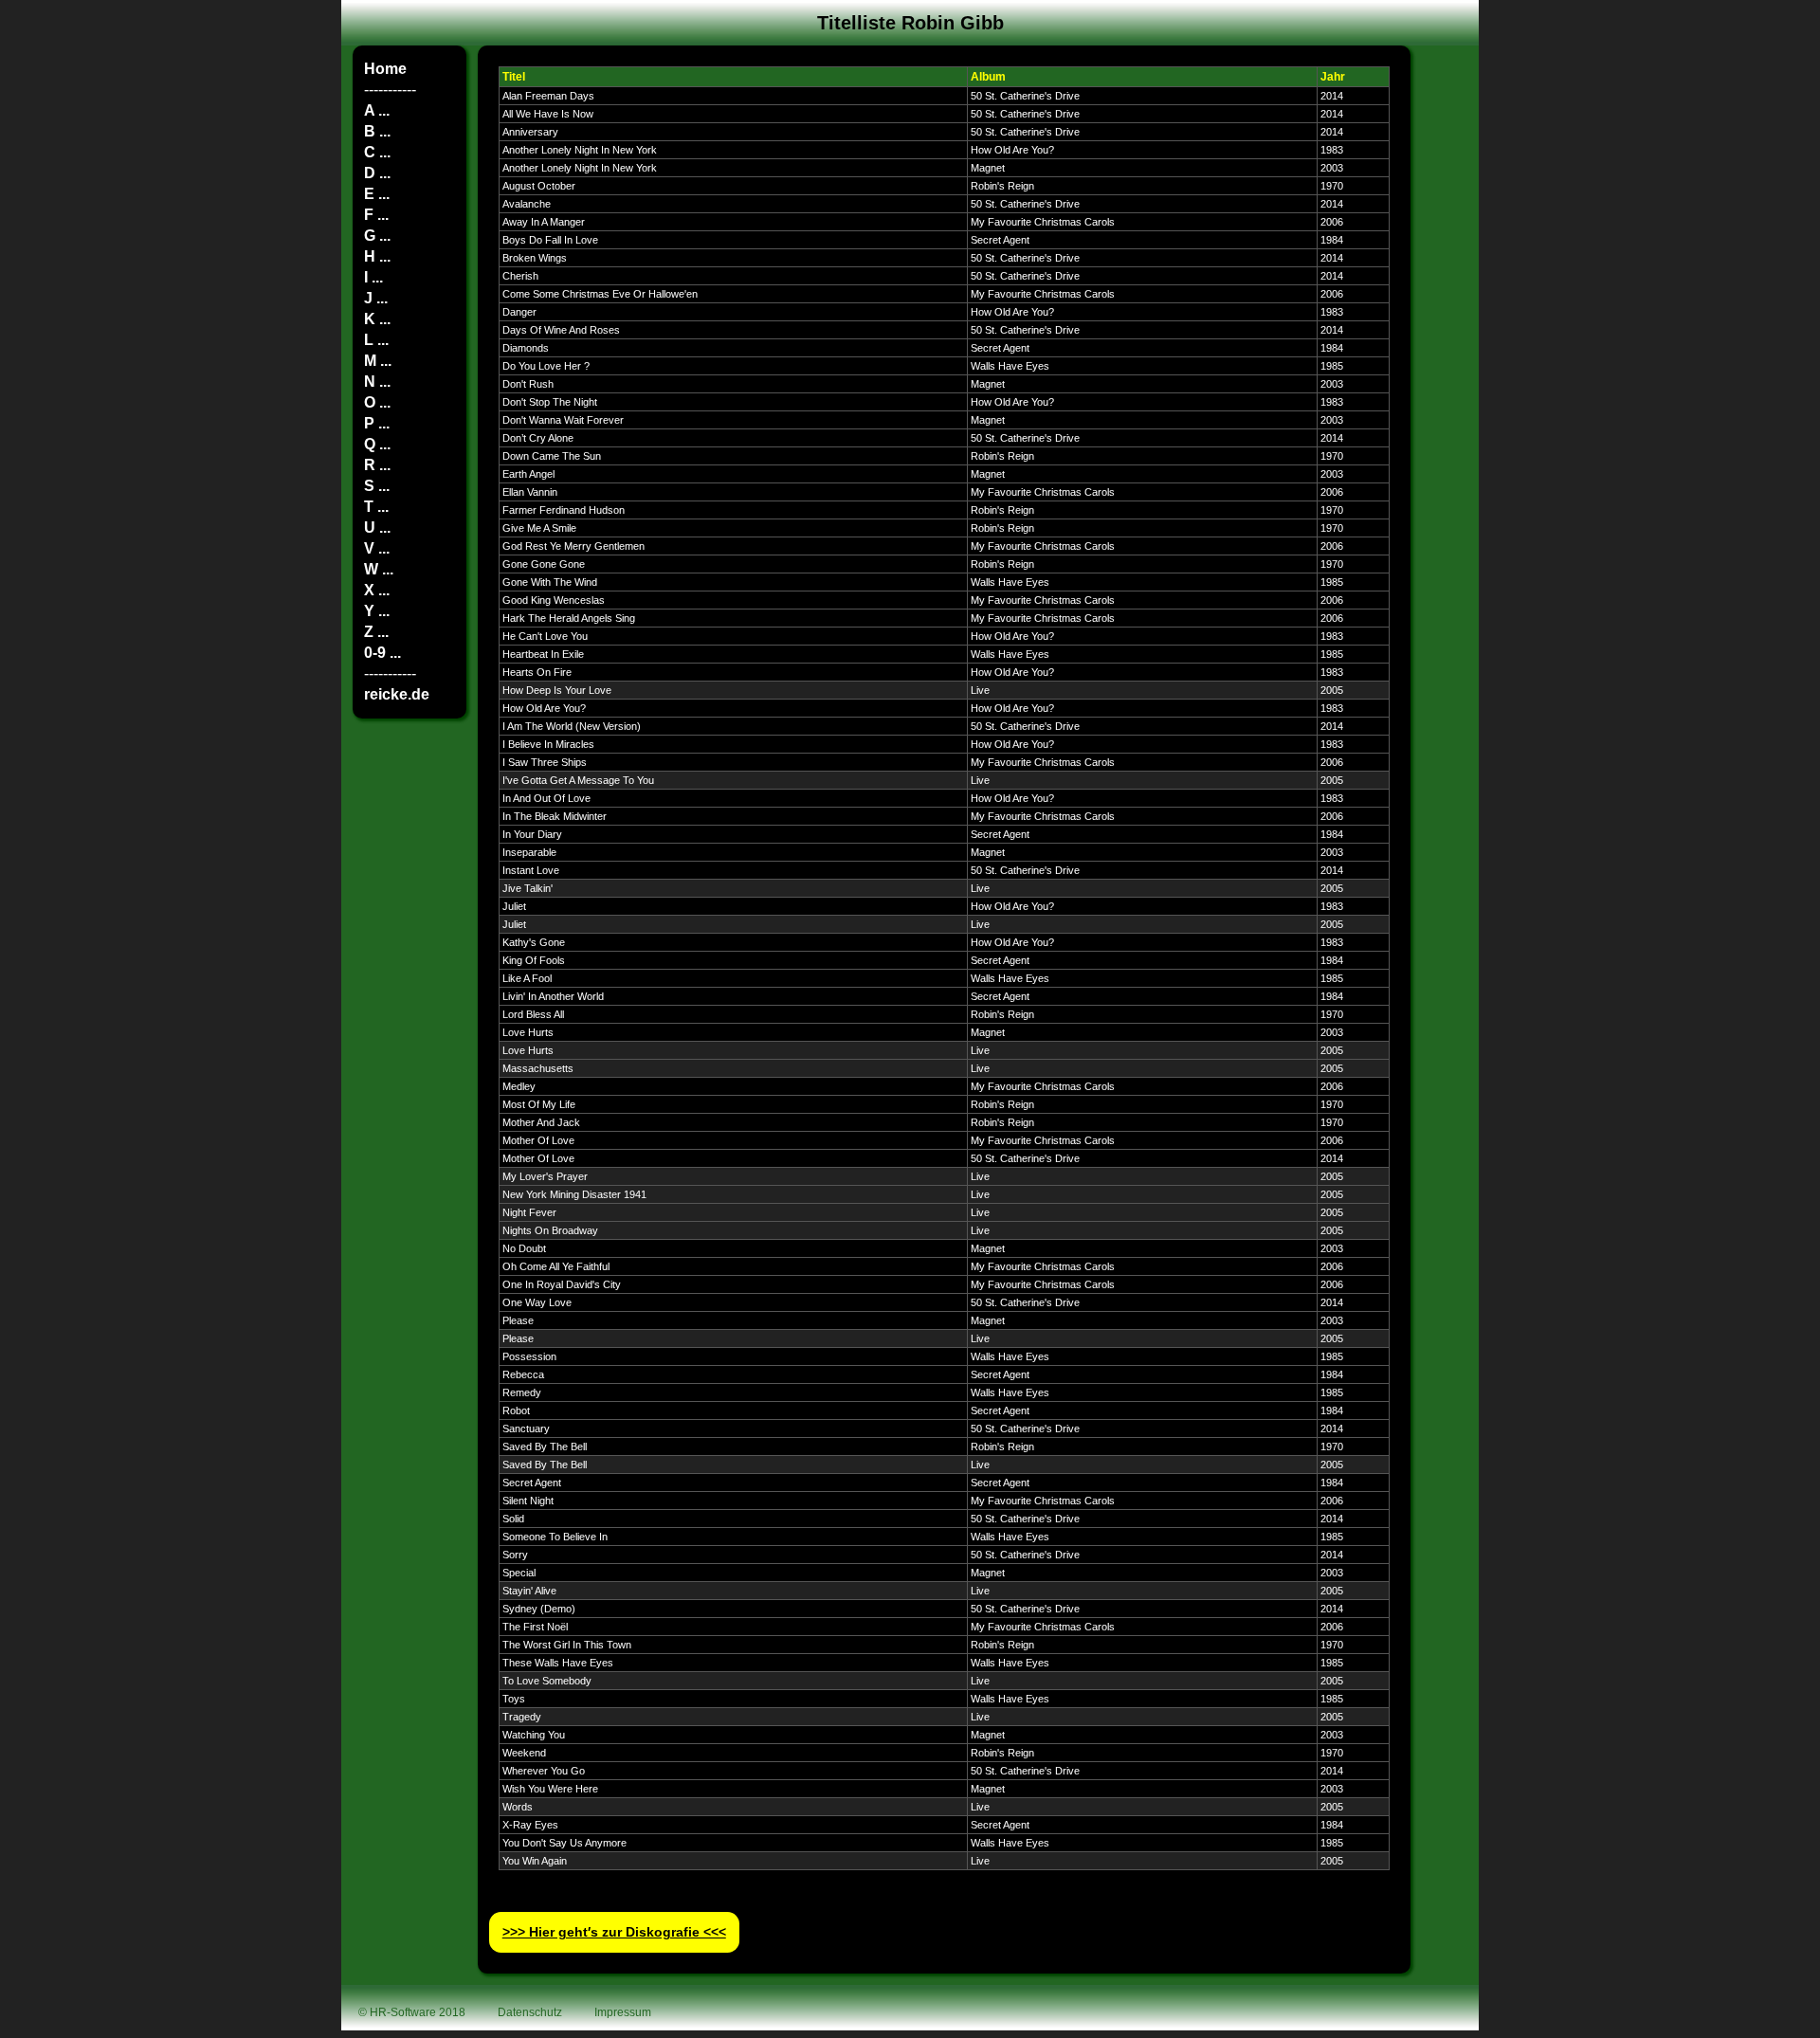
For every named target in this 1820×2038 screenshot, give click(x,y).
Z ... (376, 632)
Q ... (377, 444)
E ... (377, 194)
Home (385, 69)
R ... (377, 465)
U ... (377, 528)
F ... (376, 215)
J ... (376, 298)
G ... (377, 236)
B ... (377, 131)
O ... (377, 402)
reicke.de (397, 694)
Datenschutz (530, 2012)
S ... (377, 486)
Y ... (377, 611)
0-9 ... (382, 653)
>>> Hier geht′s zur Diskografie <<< (614, 1932)
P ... (377, 423)
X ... (377, 590)
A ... (377, 110)
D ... (377, 173)
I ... (373, 277)
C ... (377, 152)
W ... (379, 569)
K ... (377, 319)
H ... (377, 256)
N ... (377, 382)
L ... (376, 340)
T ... (376, 507)
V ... (377, 548)
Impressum (623, 2012)
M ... (378, 361)
